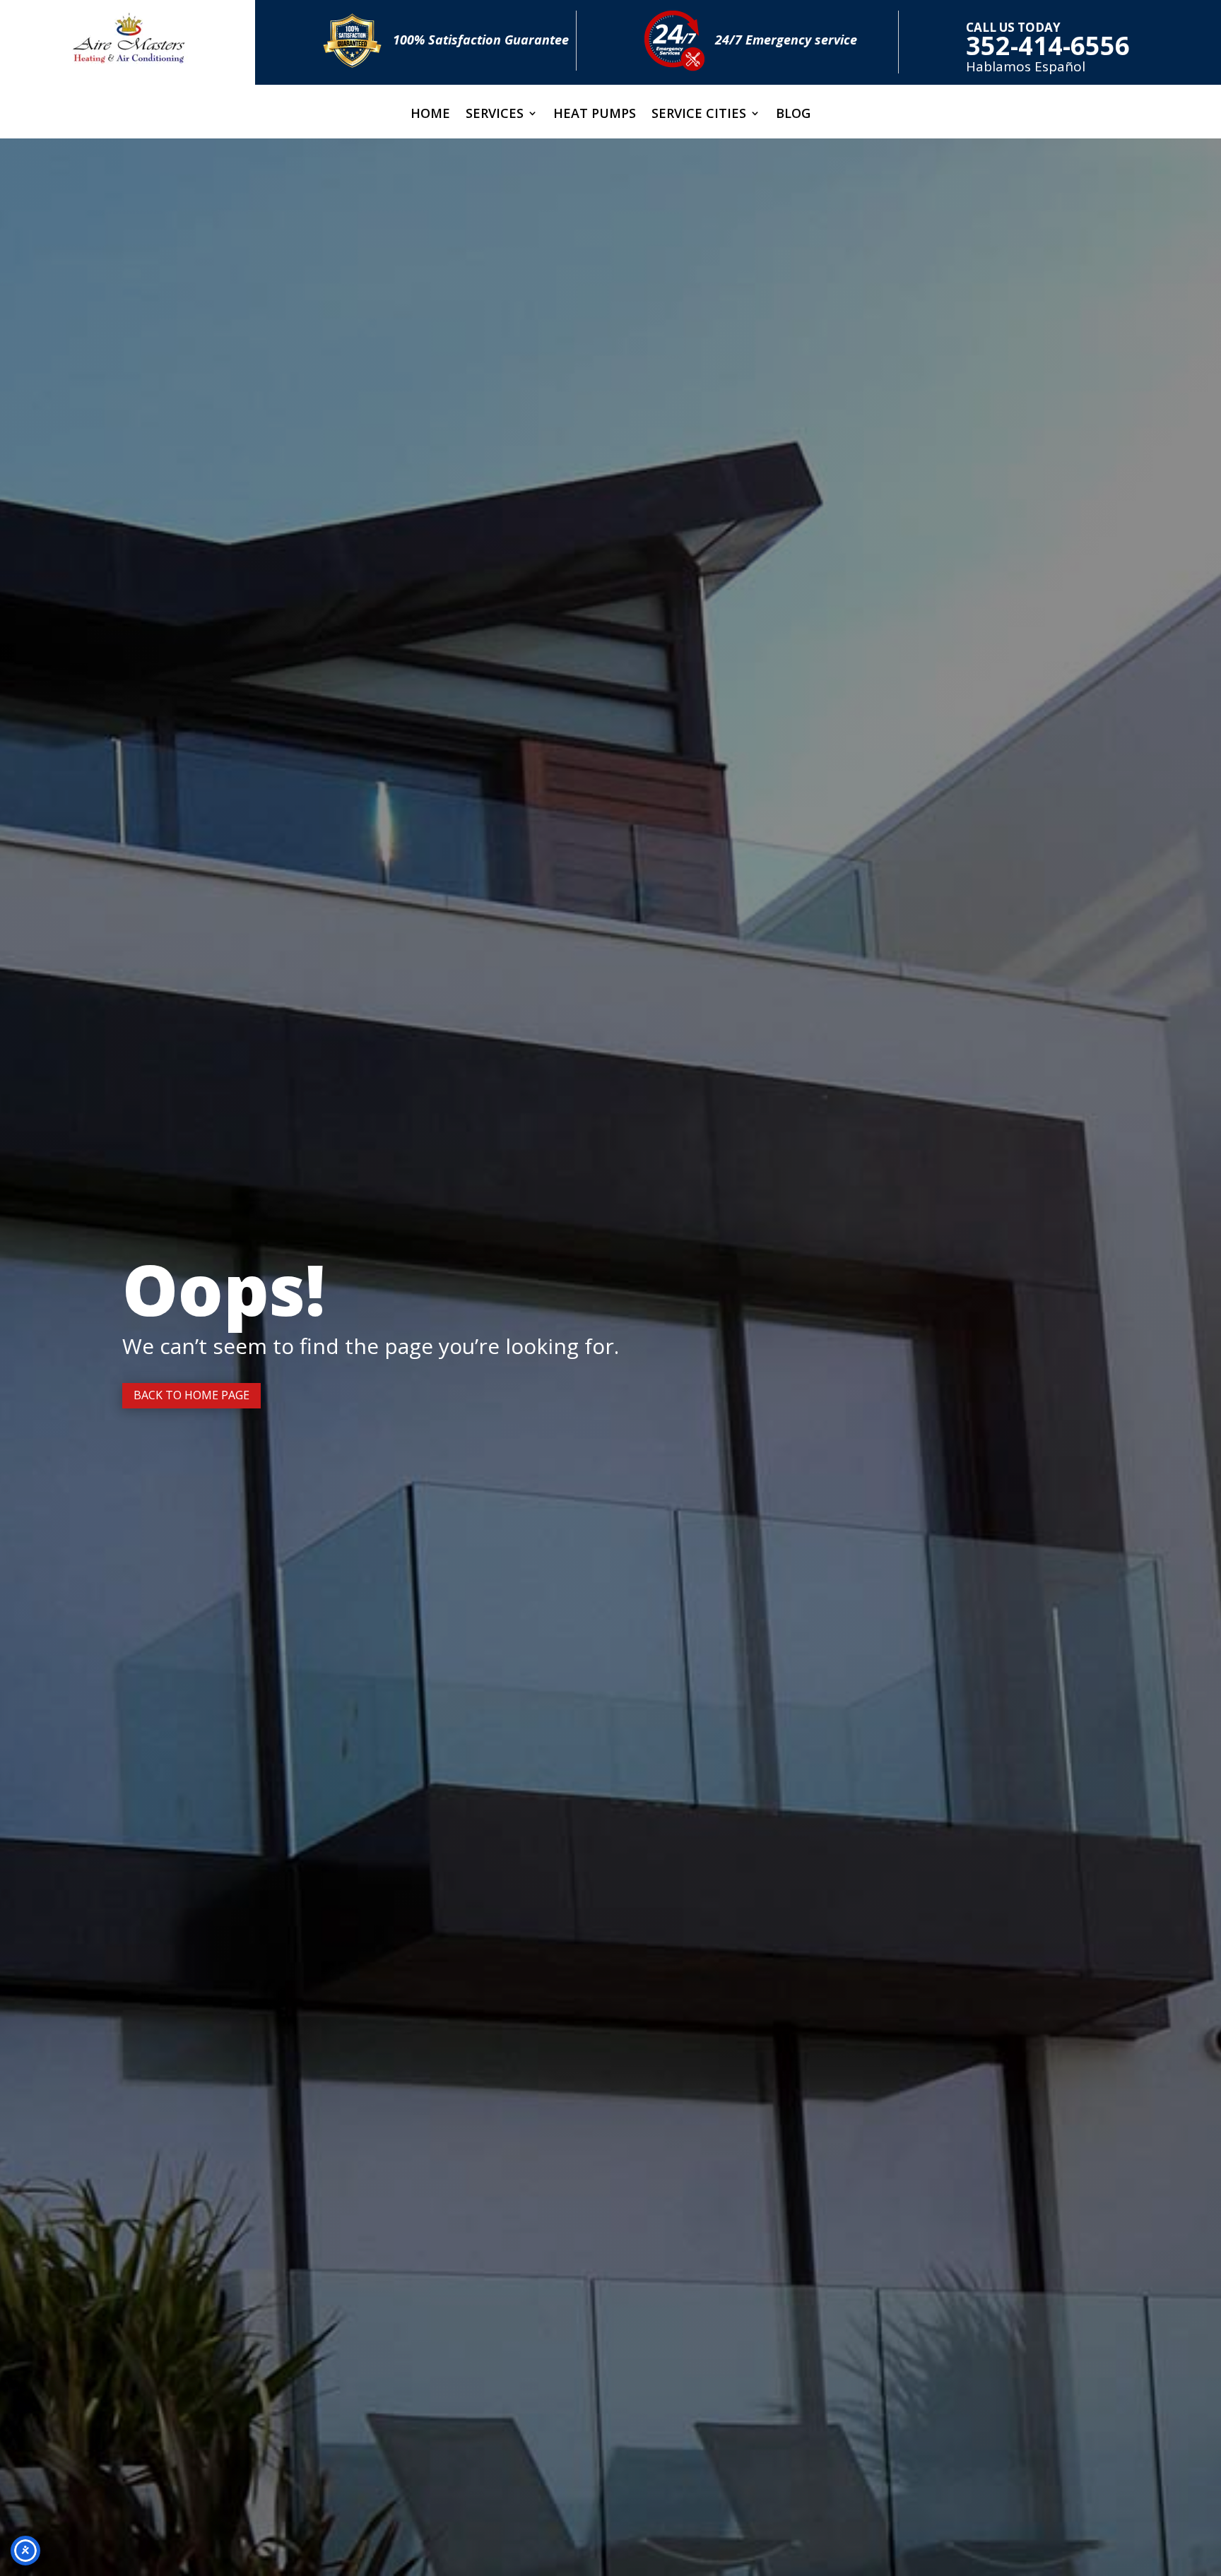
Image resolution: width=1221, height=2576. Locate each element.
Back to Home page (191, 1395)
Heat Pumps (595, 115)
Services (495, 115)
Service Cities (699, 115)
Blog (793, 115)
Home (430, 115)
